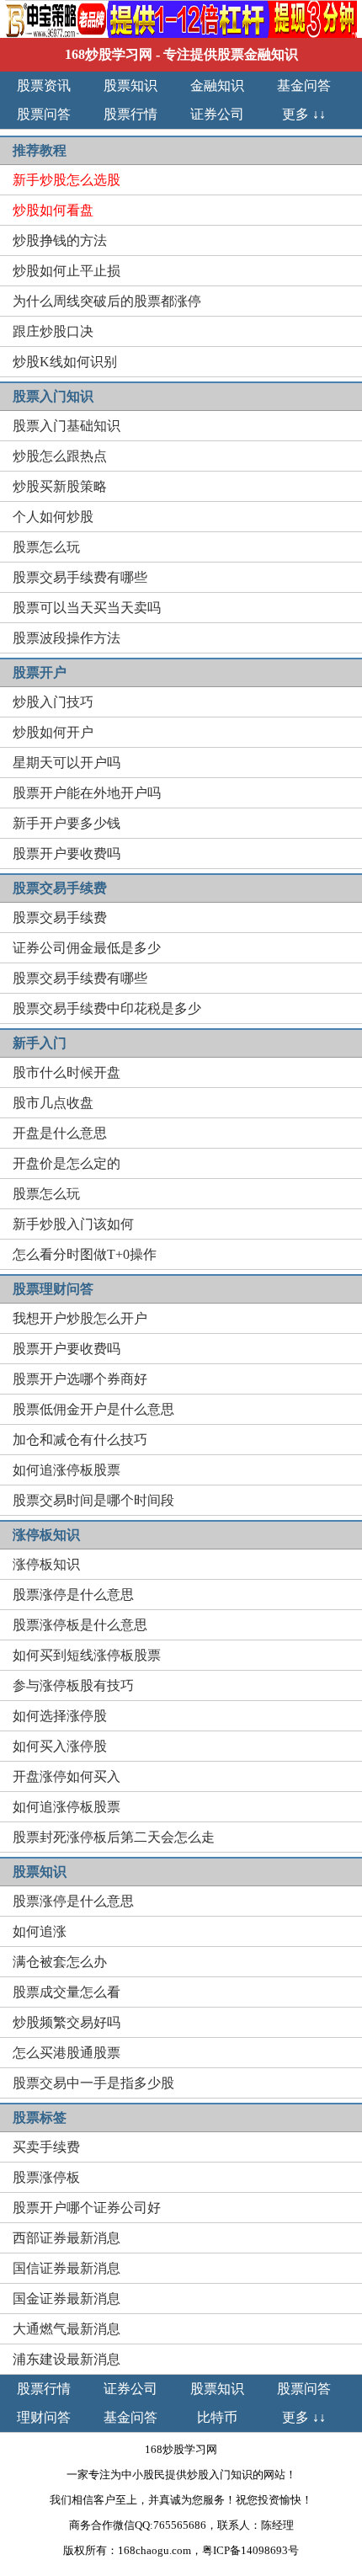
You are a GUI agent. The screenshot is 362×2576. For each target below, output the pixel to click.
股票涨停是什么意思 (73, 1595)
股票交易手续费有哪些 (80, 577)
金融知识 (217, 85)
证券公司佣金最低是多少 (87, 948)
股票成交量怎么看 (67, 1992)
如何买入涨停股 (60, 1746)
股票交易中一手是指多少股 (93, 2083)
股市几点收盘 (53, 1103)
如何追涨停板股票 (67, 1470)
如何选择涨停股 (60, 1716)
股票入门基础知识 (67, 426)
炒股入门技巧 (53, 702)
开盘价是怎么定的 (67, 1163)
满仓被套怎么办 (60, 1962)
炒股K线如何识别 (65, 362)
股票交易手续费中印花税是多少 (107, 1008)
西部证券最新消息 (67, 2238)
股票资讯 (44, 85)
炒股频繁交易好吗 (67, 2022)
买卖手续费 (46, 2147)
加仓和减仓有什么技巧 (80, 1440)
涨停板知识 (46, 1564)
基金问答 (304, 85)
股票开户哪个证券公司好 (87, 2208)
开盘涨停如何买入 (67, 1776)
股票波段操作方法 (67, 638)
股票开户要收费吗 (67, 853)
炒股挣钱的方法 (60, 240)
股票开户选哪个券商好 (80, 1379)
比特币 (217, 2417)
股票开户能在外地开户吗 (87, 793)
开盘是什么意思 (60, 1133)
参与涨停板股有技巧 (73, 1685)
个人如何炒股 (53, 517)
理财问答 (44, 2417)
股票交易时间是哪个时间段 (93, 1500)
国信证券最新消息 (67, 2268)
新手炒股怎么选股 (67, 180)
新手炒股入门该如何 (73, 1224)
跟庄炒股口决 (53, 331)
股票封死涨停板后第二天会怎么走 (114, 1837)
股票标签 (40, 2117)
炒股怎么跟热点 (60, 456)
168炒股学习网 (109, 54)
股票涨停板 (46, 2177)
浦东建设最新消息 (67, 2359)
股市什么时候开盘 (67, 1072)
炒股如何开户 (53, 732)
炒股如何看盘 (53, 210)
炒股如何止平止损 (67, 271)
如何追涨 (40, 1931)
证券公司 (217, 114)
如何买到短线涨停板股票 (87, 1655)
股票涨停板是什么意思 (80, 1625)
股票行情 (130, 114)
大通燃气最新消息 (67, 2329)
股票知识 (130, 85)
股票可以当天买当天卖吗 (87, 608)
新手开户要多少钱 (67, 823)
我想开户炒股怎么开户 (80, 1318)
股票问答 (44, 114)
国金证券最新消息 (67, 2299)
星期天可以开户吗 (67, 763)
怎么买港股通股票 (67, 2053)
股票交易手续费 (60, 917)
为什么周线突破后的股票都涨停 (107, 301)
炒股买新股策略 (60, 486)
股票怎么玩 (46, 547)
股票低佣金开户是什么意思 (93, 1409)
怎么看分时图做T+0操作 (85, 1254)
